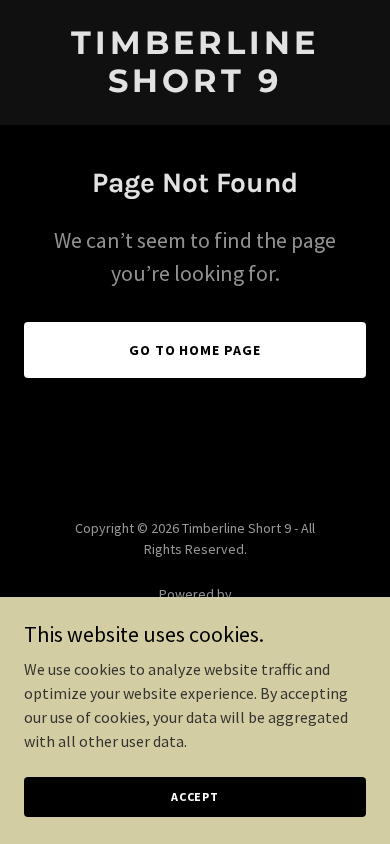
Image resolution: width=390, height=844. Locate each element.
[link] (195, 86)
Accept (195, 796)
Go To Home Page (195, 350)
